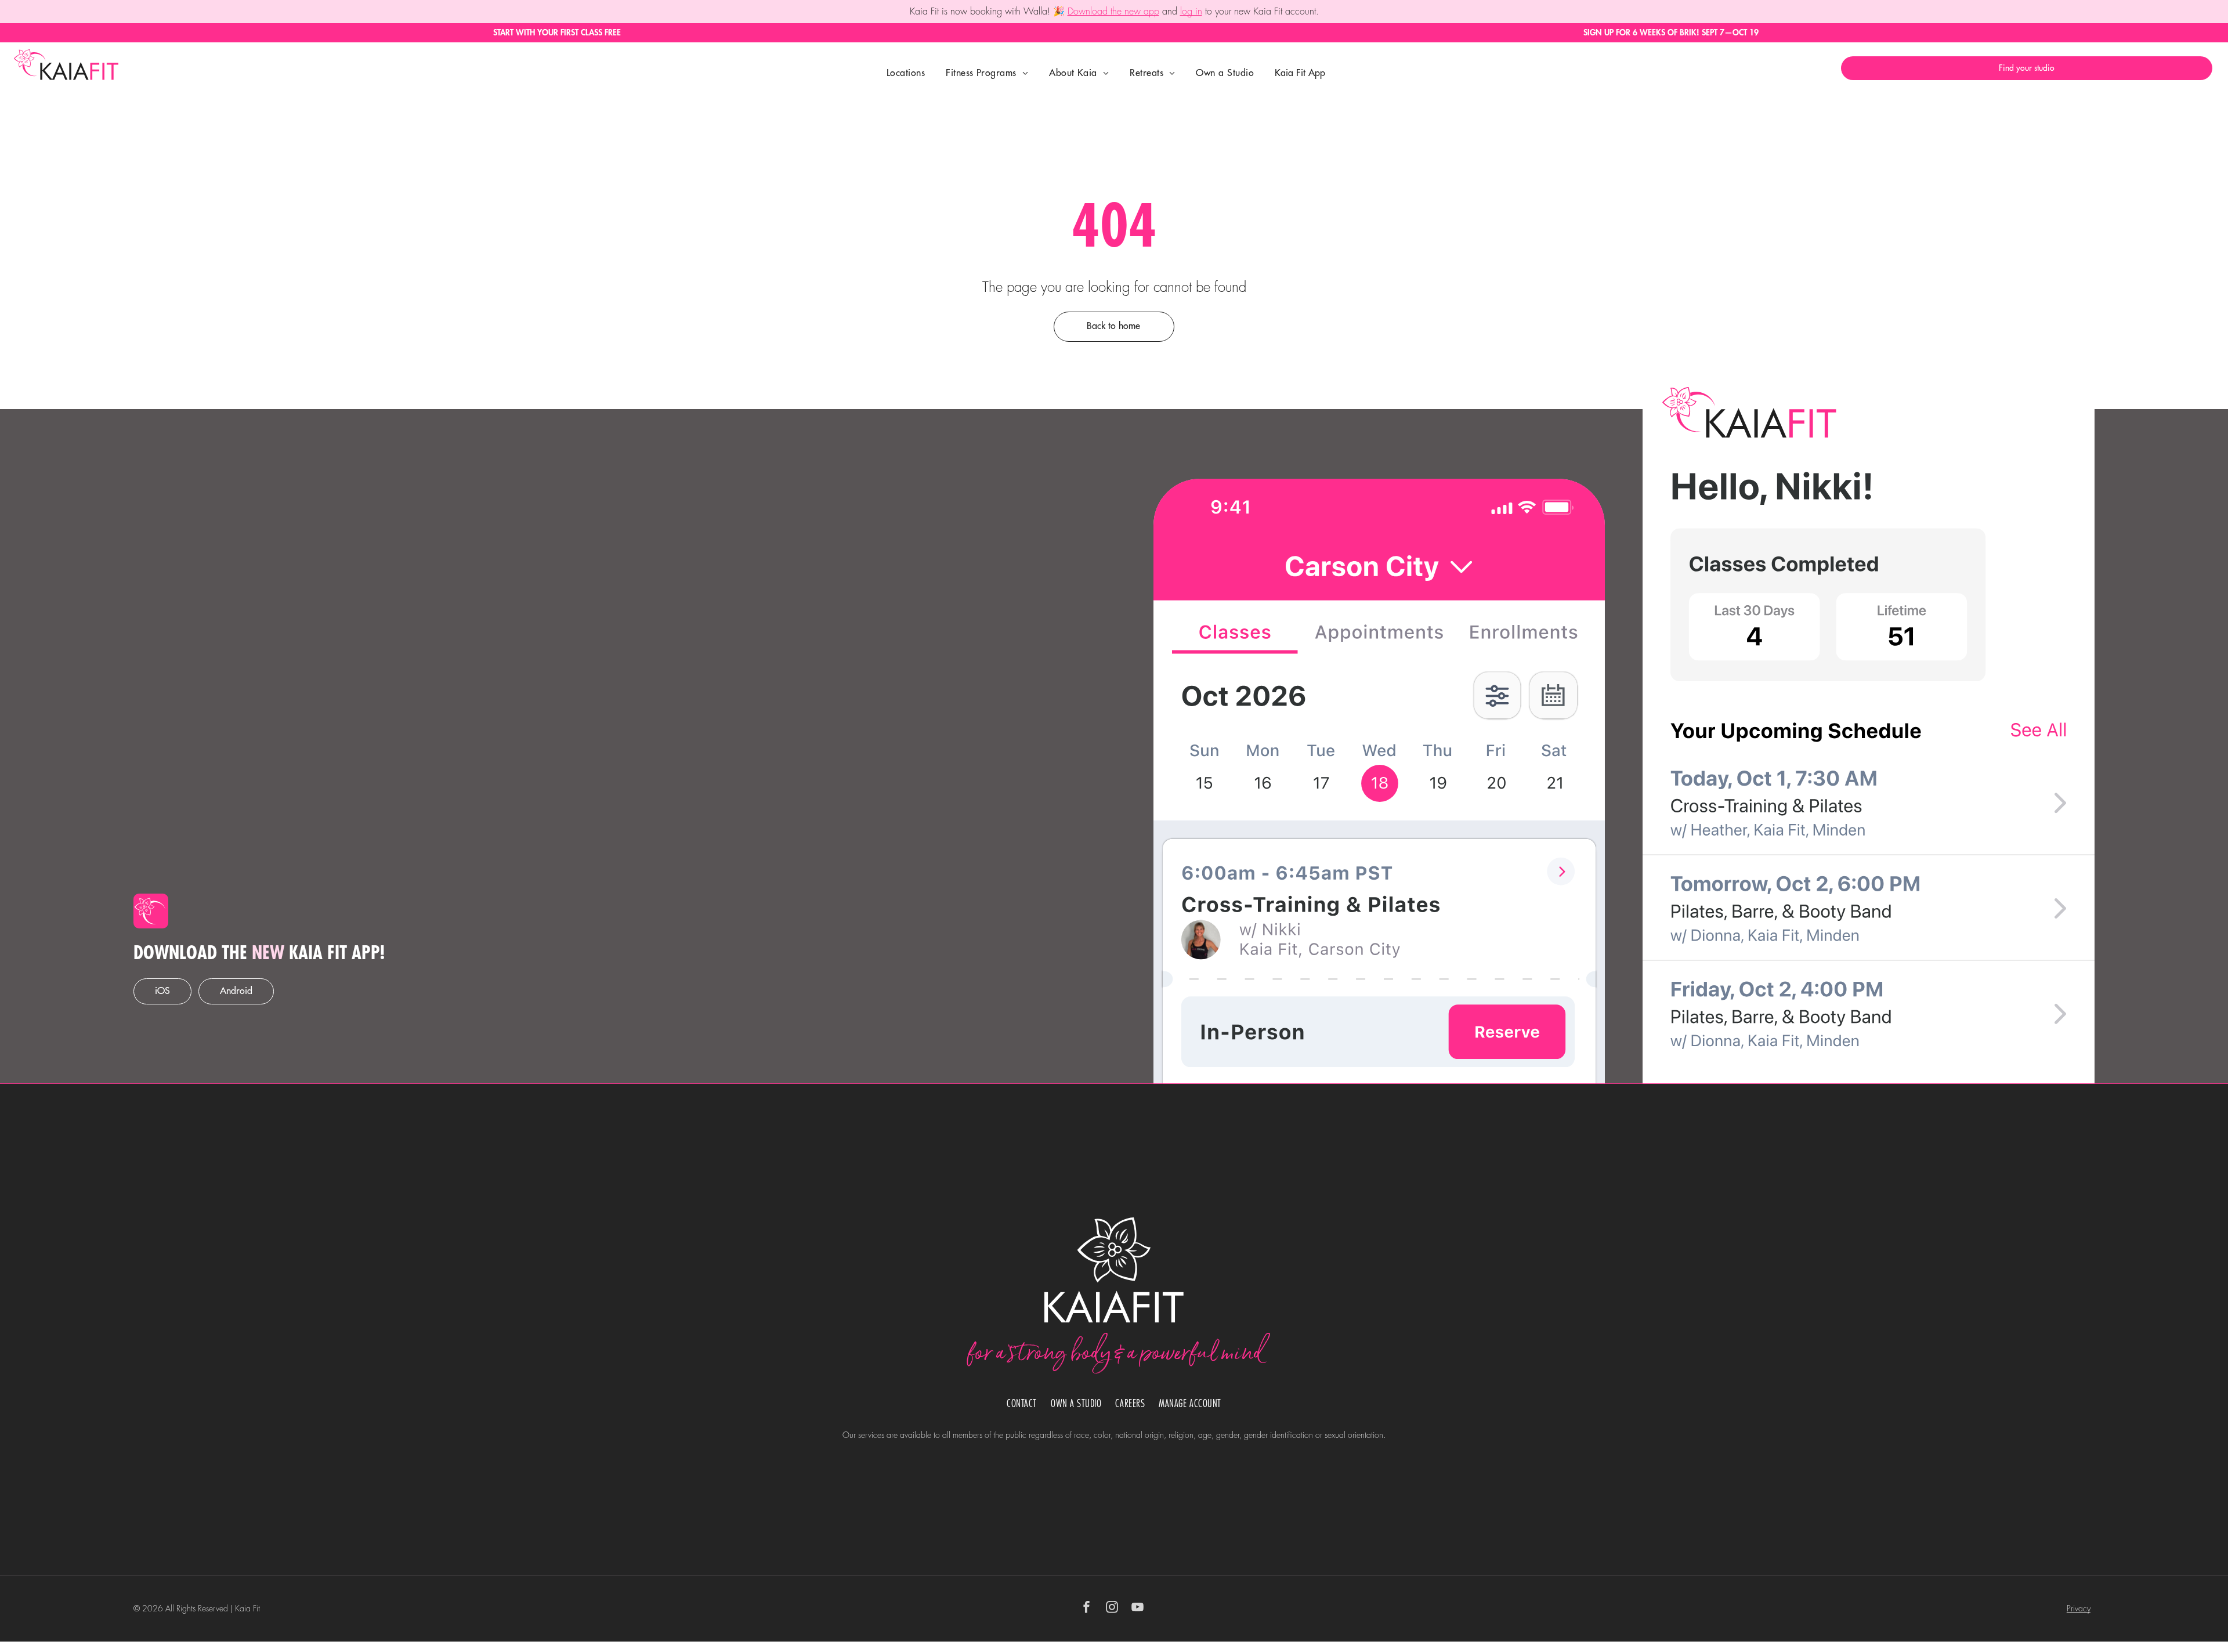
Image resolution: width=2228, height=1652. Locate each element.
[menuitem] (906, 73)
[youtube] (1138, 1609)
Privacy (2079, 1608)
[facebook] (1087, 1609)
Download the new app (1113, 12)
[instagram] (1112, 1609)
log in (1191, 12)
